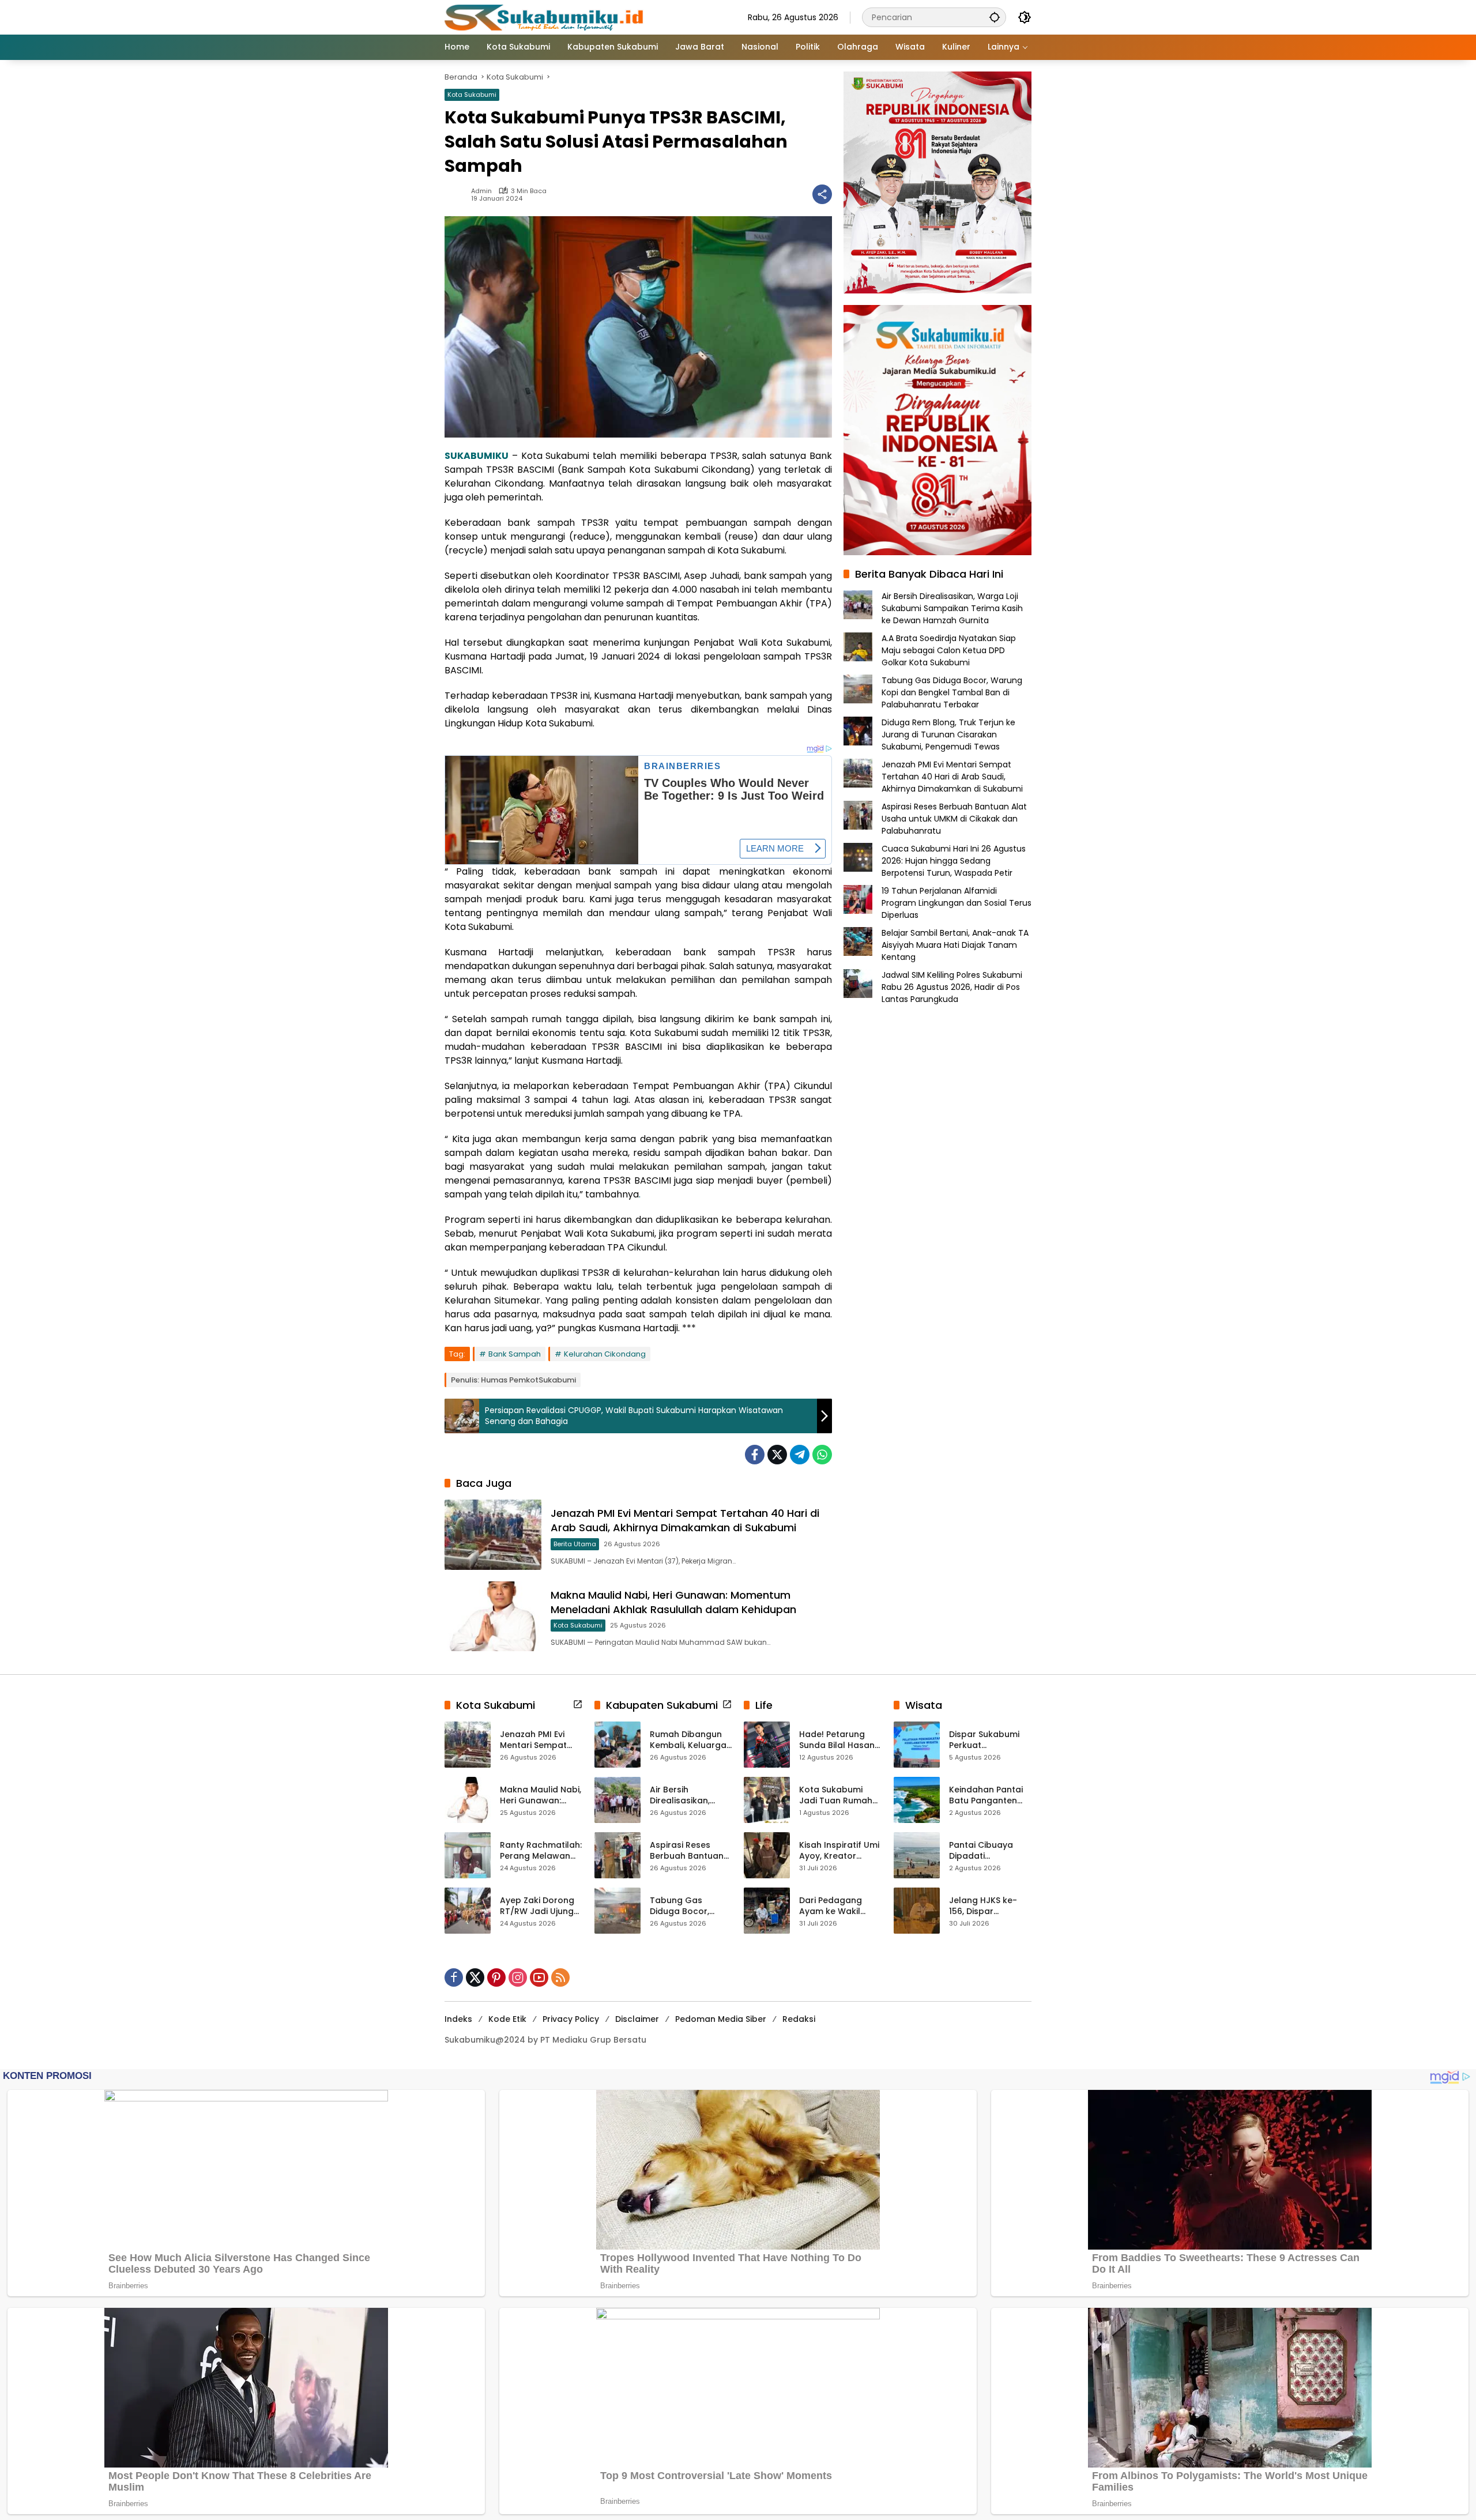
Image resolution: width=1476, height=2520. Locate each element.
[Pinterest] (496, 1977)
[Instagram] (518, 1977)
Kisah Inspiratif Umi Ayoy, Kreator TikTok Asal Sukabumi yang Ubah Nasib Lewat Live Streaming (839, 1851)
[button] (995, 17)
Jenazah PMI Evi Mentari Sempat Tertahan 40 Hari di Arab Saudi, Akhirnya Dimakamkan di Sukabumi (685, 1520)
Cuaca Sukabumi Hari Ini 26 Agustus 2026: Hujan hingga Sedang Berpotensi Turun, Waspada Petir (954, 861)
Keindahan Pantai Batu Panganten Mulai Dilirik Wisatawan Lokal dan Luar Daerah (986, 1796)
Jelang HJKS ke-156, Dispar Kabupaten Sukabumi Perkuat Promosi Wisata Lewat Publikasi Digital (987, 1906)
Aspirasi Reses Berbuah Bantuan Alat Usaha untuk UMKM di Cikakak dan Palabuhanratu (954, 819)
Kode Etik (507, 2019)
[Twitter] (777, 1455)
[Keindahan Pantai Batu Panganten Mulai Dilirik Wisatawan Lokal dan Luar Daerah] (917, 1800)
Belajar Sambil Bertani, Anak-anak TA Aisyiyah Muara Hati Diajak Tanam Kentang (955, 945)
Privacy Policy (571, 2019)
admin (481, 191)
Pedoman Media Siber (721, 2019)
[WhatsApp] (822, 1455)
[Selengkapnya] (578, 1704)
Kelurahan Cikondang (605, 1354)
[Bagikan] (822, 194)
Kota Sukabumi (472, 95)
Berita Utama (575, 1544)
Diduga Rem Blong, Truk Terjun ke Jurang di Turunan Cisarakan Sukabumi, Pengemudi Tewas (948, 734)
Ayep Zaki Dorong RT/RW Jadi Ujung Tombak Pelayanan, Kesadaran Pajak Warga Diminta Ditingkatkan (537, 1906)
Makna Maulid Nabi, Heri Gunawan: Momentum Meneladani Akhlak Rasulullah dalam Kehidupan (673, 1602)
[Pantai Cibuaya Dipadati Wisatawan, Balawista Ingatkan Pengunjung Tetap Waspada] (917, 1855)
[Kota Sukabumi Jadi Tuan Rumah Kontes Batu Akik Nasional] (767, 1800)
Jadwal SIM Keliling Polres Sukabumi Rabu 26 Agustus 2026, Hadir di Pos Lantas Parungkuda (952, 987)
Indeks (458, 2019)
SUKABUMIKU (477, 456)
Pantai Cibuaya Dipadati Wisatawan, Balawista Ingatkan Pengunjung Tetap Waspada (990, 1851)
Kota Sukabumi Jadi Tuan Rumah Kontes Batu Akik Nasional (836, 1796)
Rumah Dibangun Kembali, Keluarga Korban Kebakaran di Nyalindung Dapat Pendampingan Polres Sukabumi (690, 1740)
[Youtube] (539, 1977)
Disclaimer (637, 2019)
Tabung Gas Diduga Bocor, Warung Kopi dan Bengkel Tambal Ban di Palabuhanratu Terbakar (952, 692)
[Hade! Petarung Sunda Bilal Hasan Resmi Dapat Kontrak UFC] (767, 1745)
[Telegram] (800, 1455)
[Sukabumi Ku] (545, 17)
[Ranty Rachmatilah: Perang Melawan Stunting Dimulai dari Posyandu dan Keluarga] (468, 1855)
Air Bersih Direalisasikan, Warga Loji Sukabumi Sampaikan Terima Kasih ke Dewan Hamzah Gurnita (952, 608)
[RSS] (560, 1977)
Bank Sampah (515, 1354)
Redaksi (799, 2019)
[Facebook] (755, 1455)
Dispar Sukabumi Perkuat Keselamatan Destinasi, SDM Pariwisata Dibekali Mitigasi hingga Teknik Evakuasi (989, 1740)
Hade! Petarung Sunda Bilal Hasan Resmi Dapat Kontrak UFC (837, 1740)
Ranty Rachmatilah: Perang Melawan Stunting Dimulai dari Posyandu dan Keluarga (541, 1851)
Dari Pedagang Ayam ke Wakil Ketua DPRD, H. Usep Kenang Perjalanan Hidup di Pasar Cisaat (840, 1906)
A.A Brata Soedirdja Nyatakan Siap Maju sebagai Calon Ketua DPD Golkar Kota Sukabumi (949, 650)
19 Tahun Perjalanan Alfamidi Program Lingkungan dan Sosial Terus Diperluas (957, 903)
